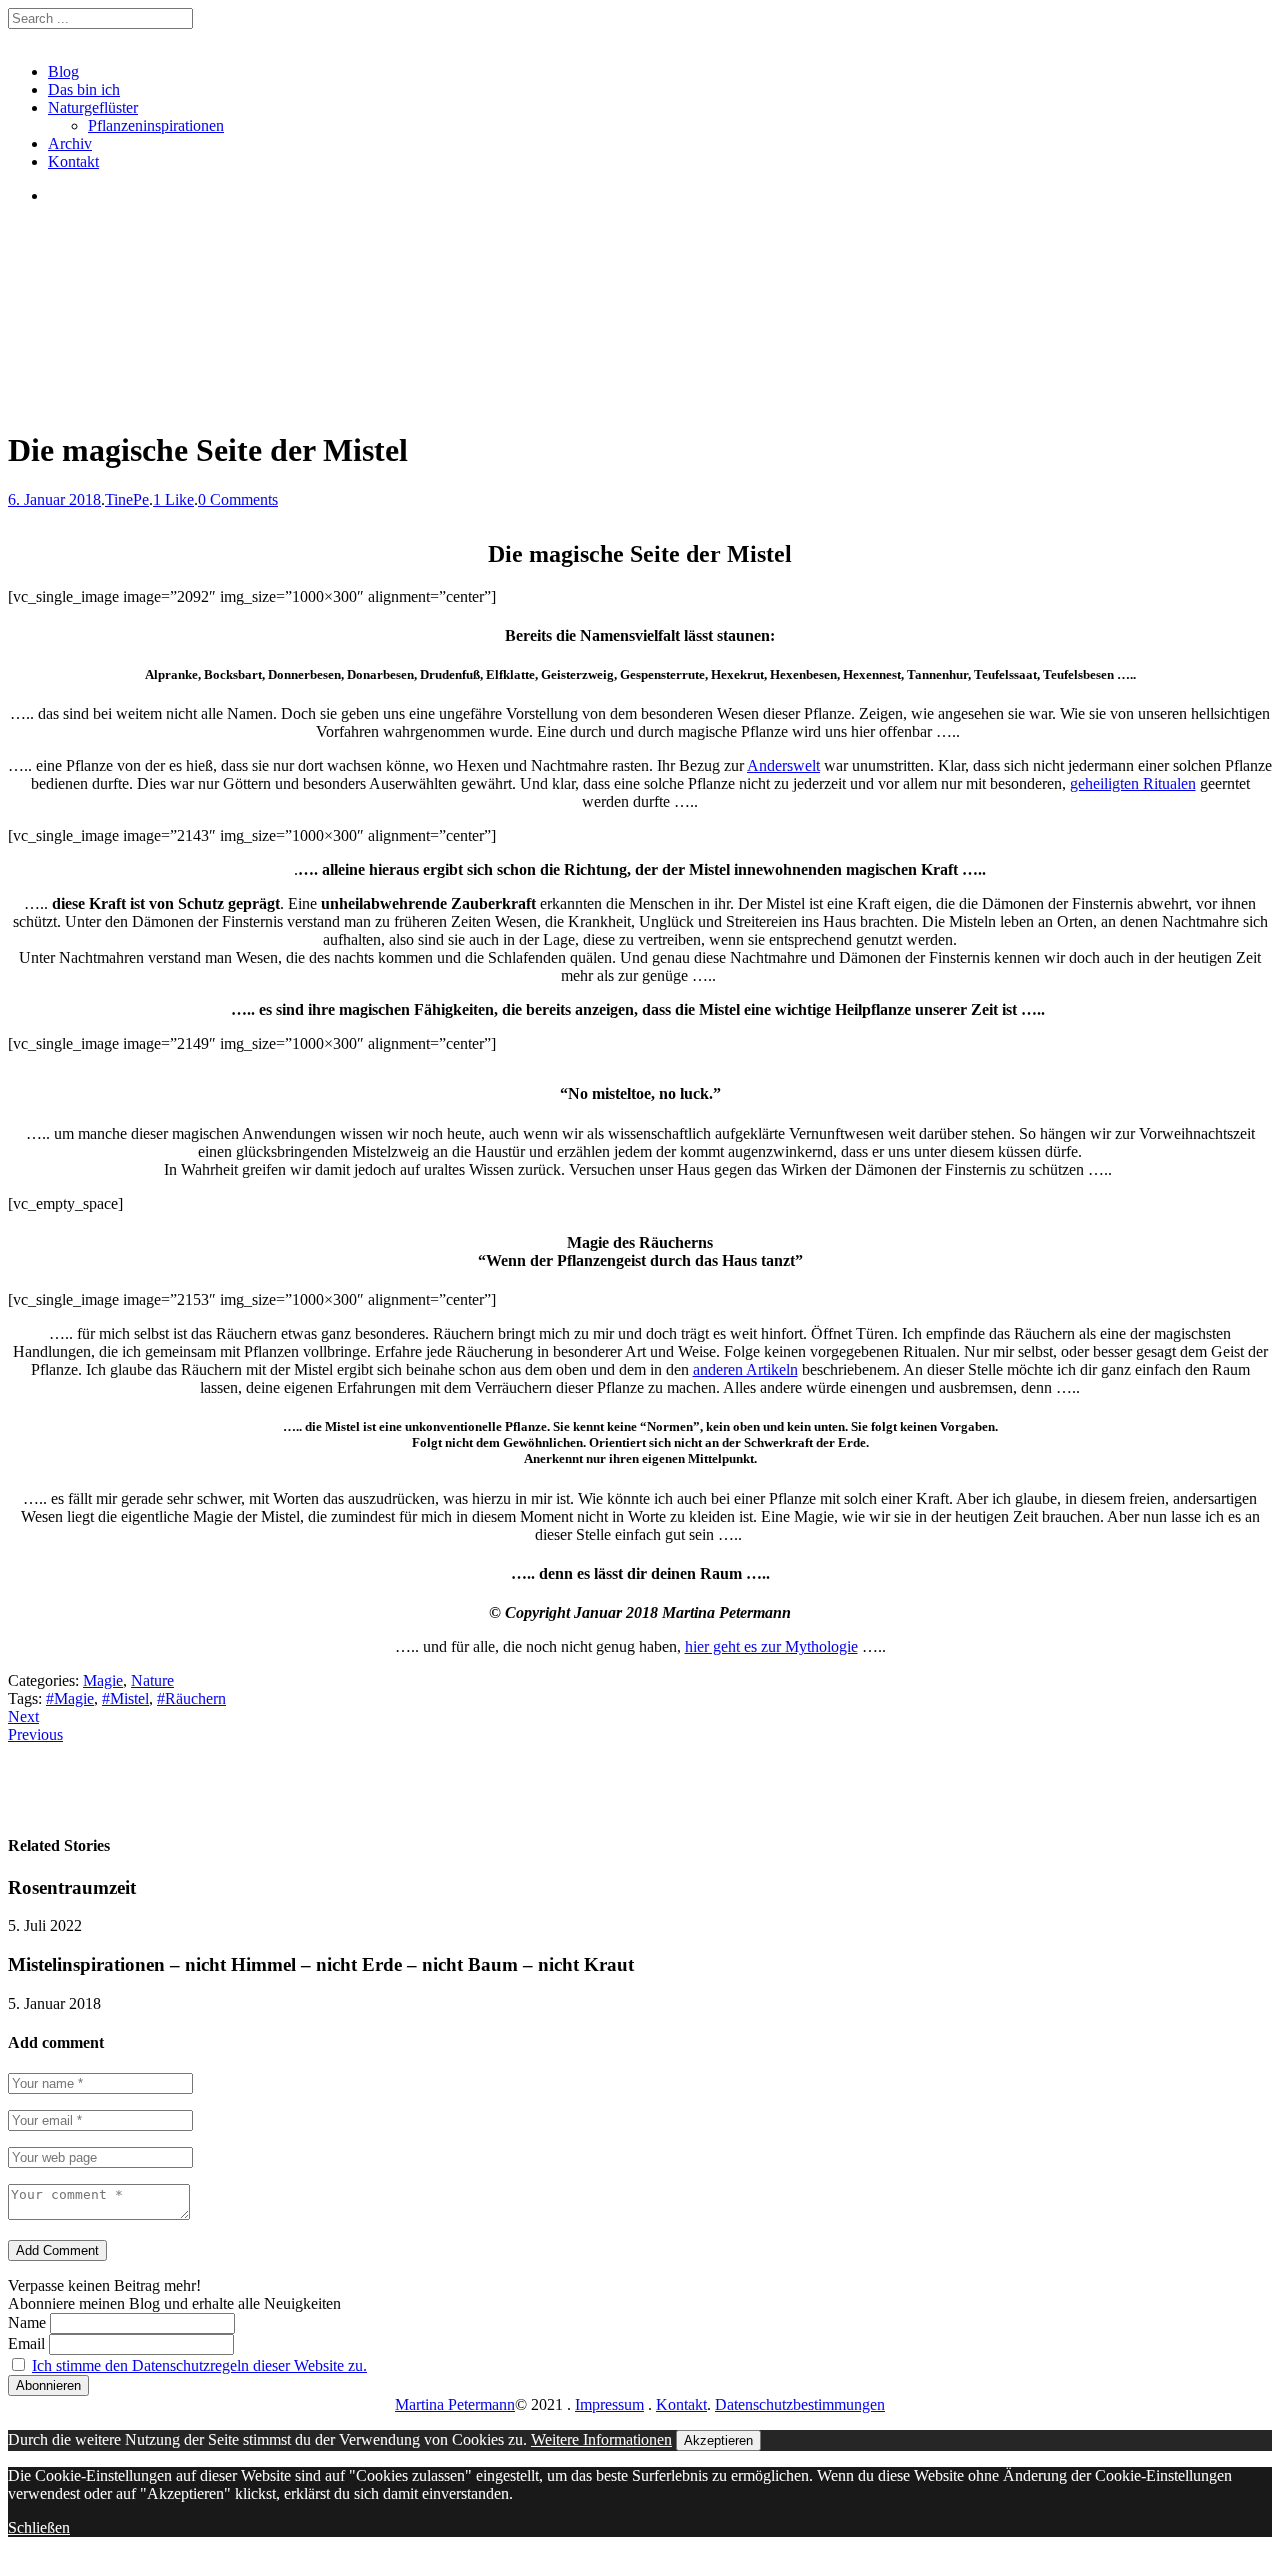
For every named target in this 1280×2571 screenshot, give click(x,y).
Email (26, 2343)
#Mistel (125, 1698)
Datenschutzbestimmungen (800, 2404)
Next (23, 1716)
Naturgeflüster (93, 107)
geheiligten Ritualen (1133, 783)
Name (27, 2322)
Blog (63, 71)
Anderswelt (783, 765)
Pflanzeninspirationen (156, 125)
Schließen (39, 2527)
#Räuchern (191, 1698)
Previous (35, 1734)
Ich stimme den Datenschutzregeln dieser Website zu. (199, 2365)
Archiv (70, 143)
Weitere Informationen (601, 2439)
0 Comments (238, 499)
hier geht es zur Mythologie (771, 1646)
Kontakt (73, 161)
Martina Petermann (455, 2404)
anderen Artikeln (745, 1369)
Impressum (609, 2404)
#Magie (70, 1698)
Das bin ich (84, 89)
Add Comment (57, 2250)
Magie (103, 1680)
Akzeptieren (718, 2440)
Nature (152, 1680)
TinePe (127, 499)
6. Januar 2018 (54, 499)
